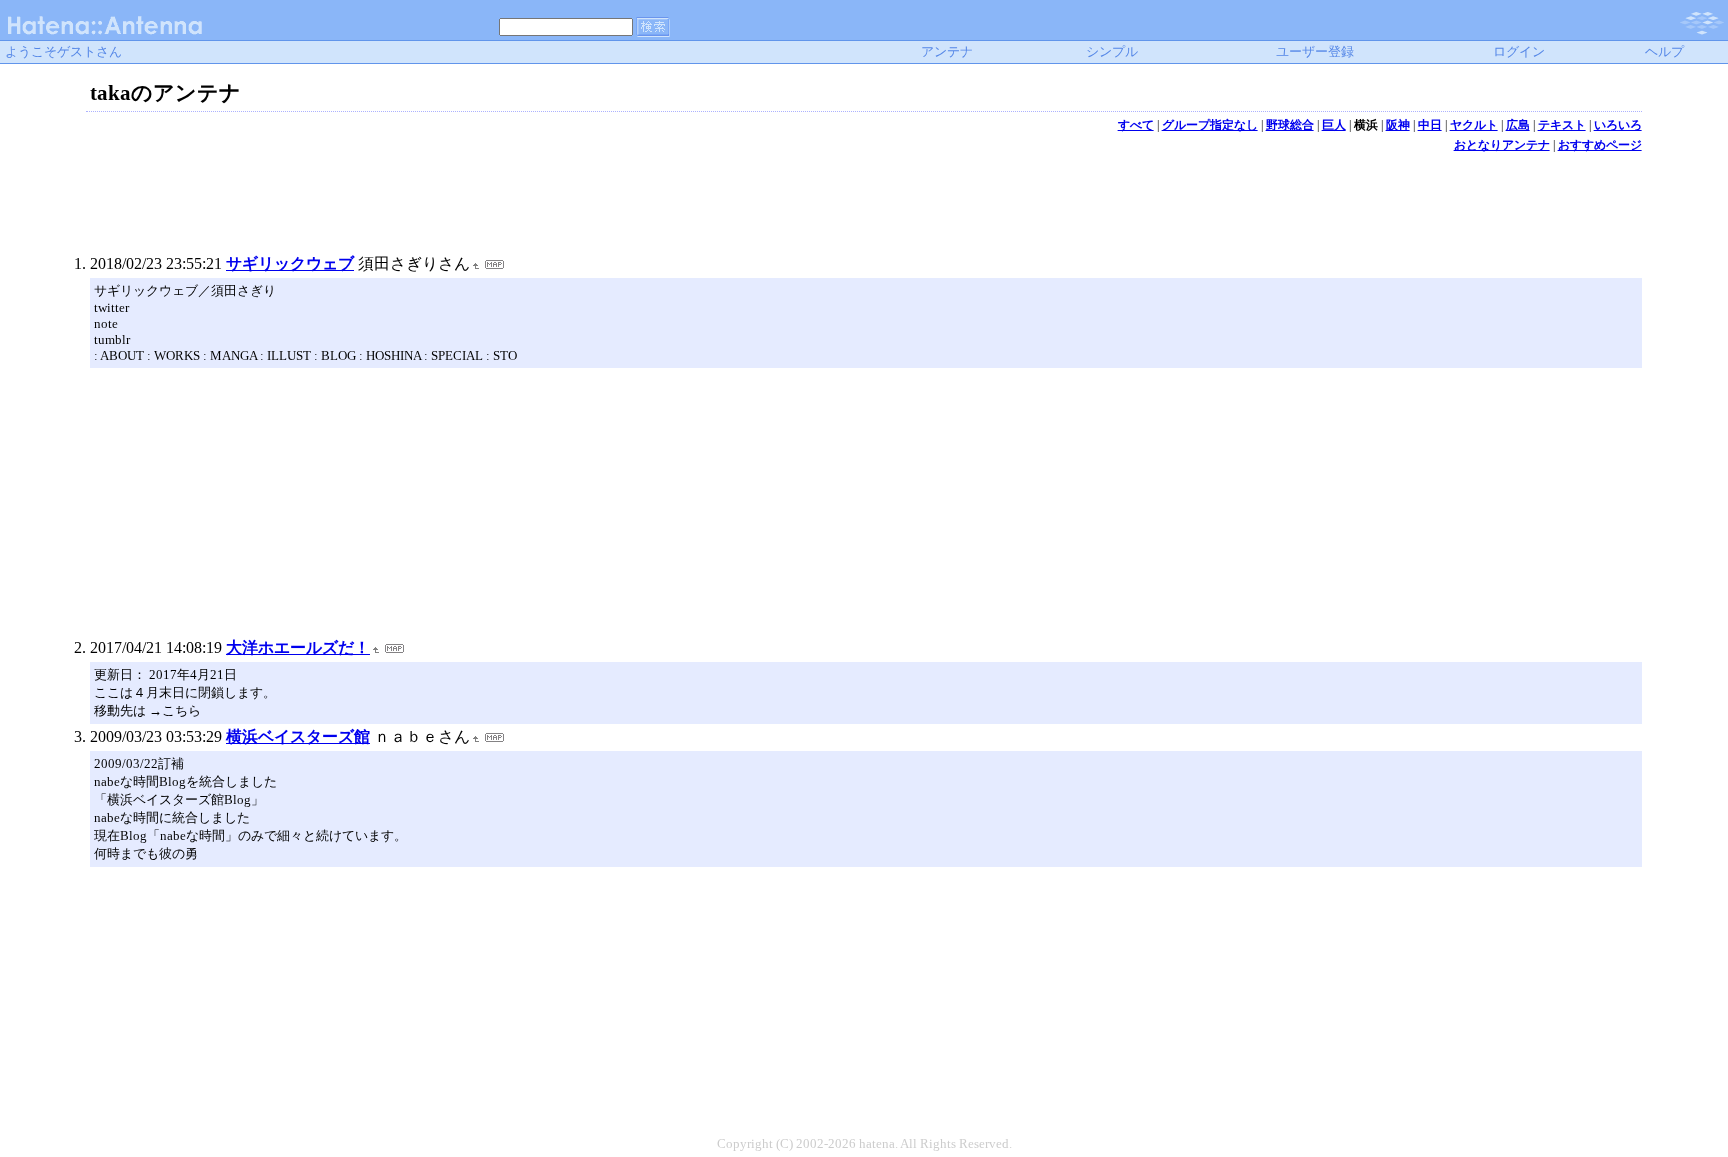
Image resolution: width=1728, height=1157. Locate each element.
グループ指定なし (1210, 125)
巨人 (1334, 125)
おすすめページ (1600, 145)
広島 (1518, 125)
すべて (1136, 125)
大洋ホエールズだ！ (298, 647)
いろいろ (1618, 125)
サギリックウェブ (290, 263)
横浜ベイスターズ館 (298, 736)
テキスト (1562, 125)
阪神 (1398, 125)
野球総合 (1290, 125)
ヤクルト (1474, 125)
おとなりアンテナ (1502, 145)
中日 (1430, 125)
